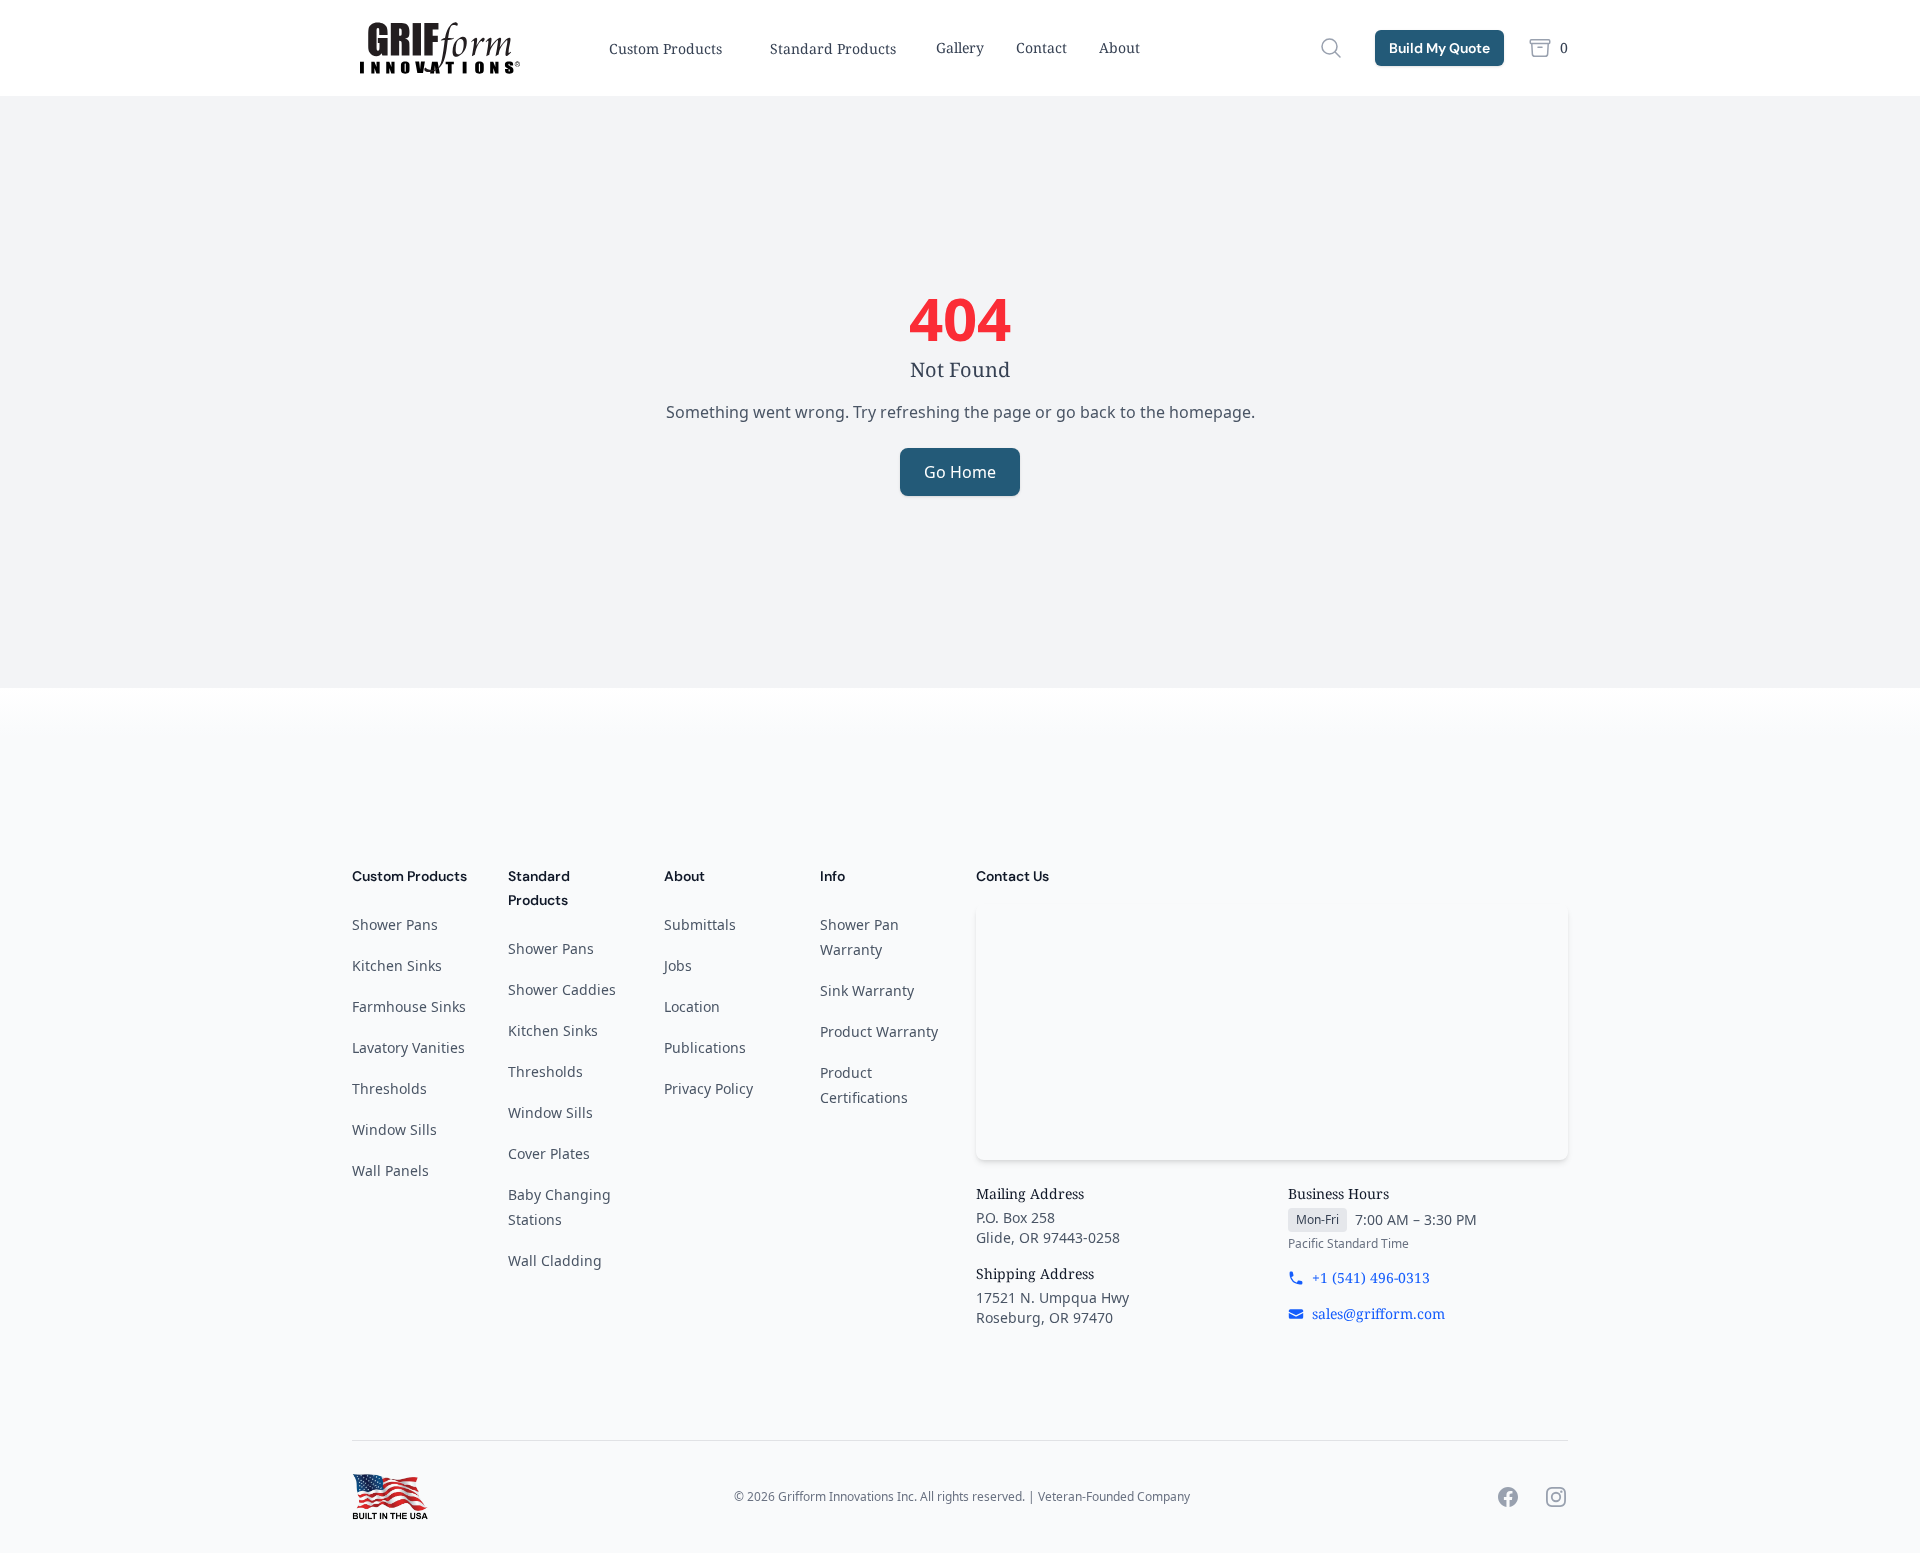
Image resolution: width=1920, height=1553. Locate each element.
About (1119, 47)
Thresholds (389, 1088)
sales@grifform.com (1378, 1313)
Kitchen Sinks (397, 965)
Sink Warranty (867, 990)
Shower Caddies (562, 989)
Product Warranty (879, 1031)
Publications (705, 1047)
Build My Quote (1439, 48)
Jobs (678, 965)
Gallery (960, 47)
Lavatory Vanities (408, 1047)
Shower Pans (395, 924)
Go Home (960, 472)
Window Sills (394, 1129)
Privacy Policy (708, 1088)
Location (692, 1006)
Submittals (700, 924)
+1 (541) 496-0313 (1371, 1277)
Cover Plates (549, 1153)
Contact (1041, 47)
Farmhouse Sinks (409, 1006)
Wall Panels (390, 1170)
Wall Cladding (555, 1260)
